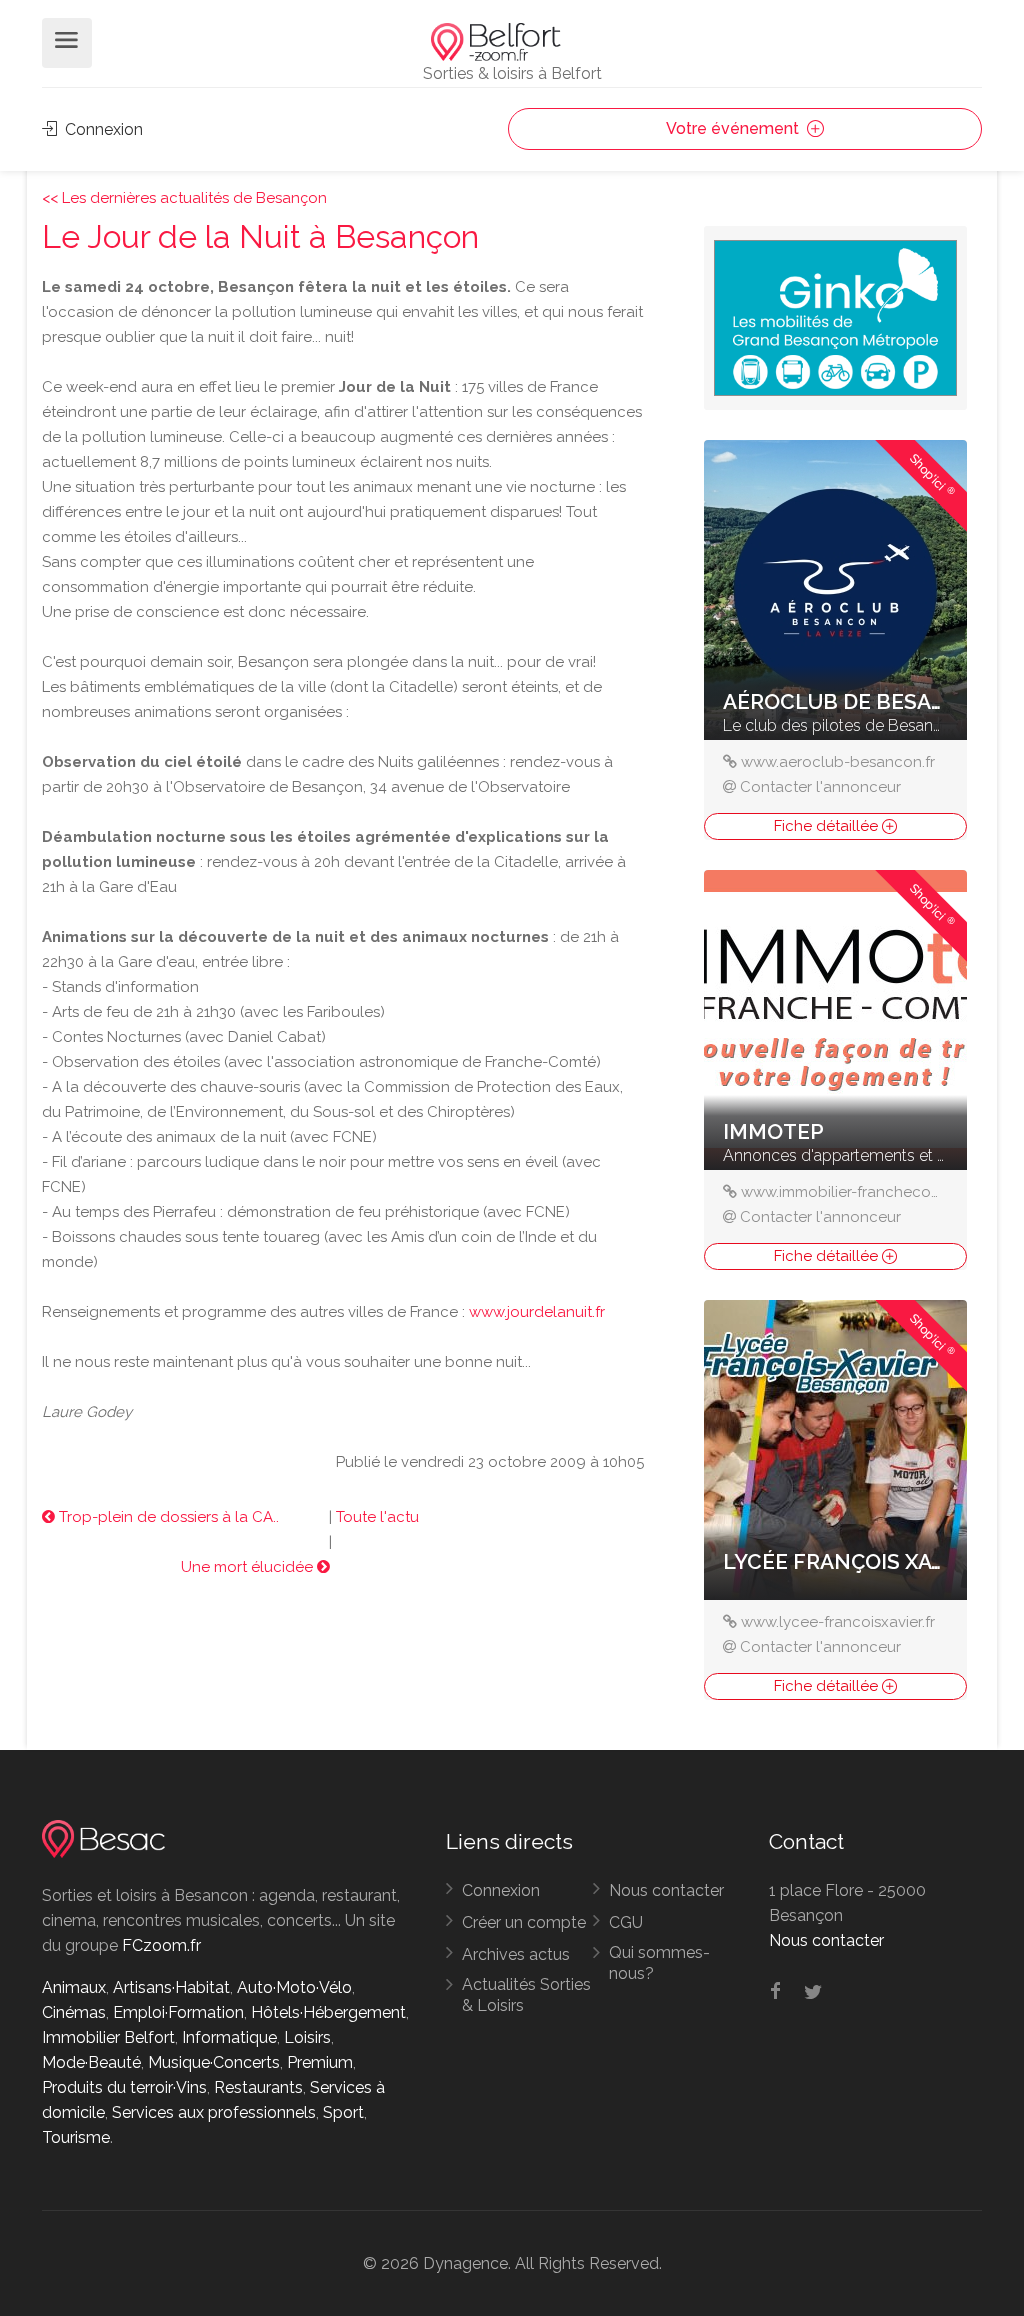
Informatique (229, 2037)
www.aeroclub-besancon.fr (838, 762)
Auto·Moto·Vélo (294, 1987)
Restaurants (258, 2087)
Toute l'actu (377, 1517)
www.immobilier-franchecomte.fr (856, 1192)
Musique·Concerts (214, 2062)
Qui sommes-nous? (659, 1963)
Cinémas (74, 2012)
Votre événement (734, 128)
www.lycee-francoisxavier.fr (838, 1622)
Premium (320, 2062)
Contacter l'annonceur (820, 787)
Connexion (102, 129)
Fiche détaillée (828, 826)
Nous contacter (666, 1890)
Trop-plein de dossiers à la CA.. (167, 1517)
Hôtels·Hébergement (328, 2012)
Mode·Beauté (91, 2062)
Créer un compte (524, 1922)
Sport (343, 2112)
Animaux (74, 1987)
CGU (626, 1922)
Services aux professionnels (214, 2112)
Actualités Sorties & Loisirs (526, 1995)
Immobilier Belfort (108, 2037)
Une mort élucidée (249, 1567)
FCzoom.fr (161, 1945)
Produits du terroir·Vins (124, 2087)
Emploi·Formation (178, 2012)
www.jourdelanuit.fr (537, 1312)
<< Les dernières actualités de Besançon (184, 198)
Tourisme (76, 2137)
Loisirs (307, 2037)
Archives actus (516, 1954)
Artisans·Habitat (171, 1987)
